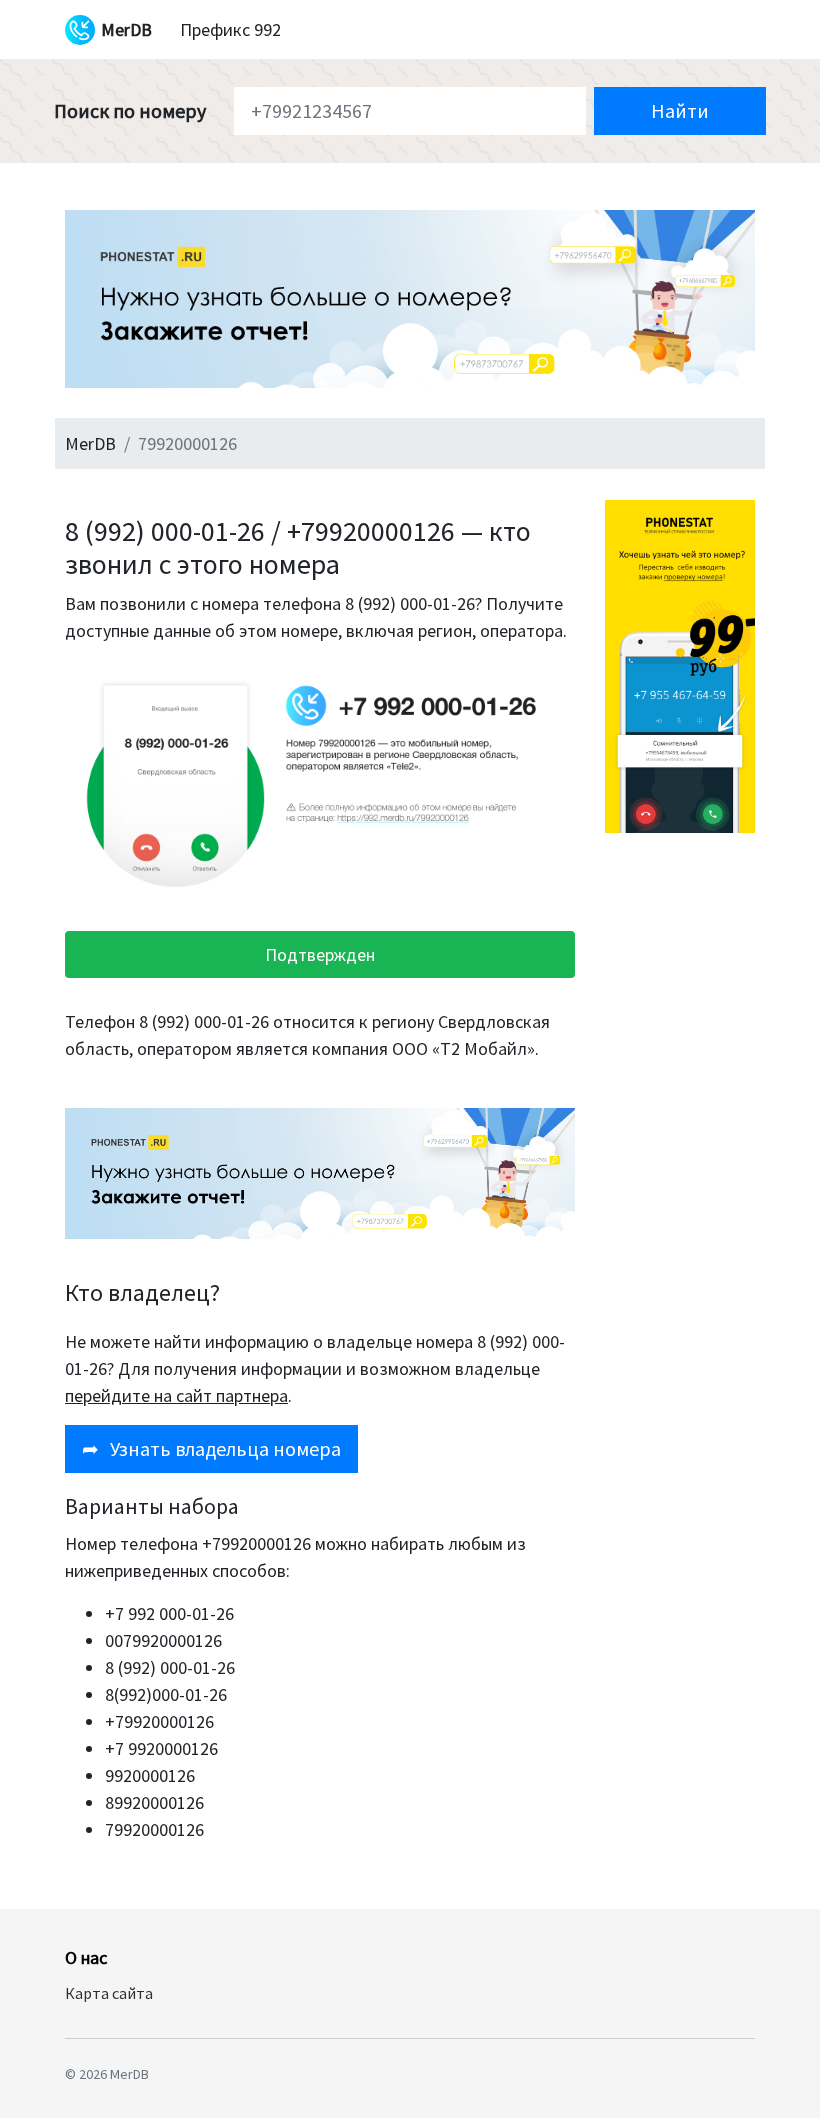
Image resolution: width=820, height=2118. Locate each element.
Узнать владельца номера (211, 1448)
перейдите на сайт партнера (176, 1395)
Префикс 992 (230, 29)
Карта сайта (109, 1993)
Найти (680, 110)
